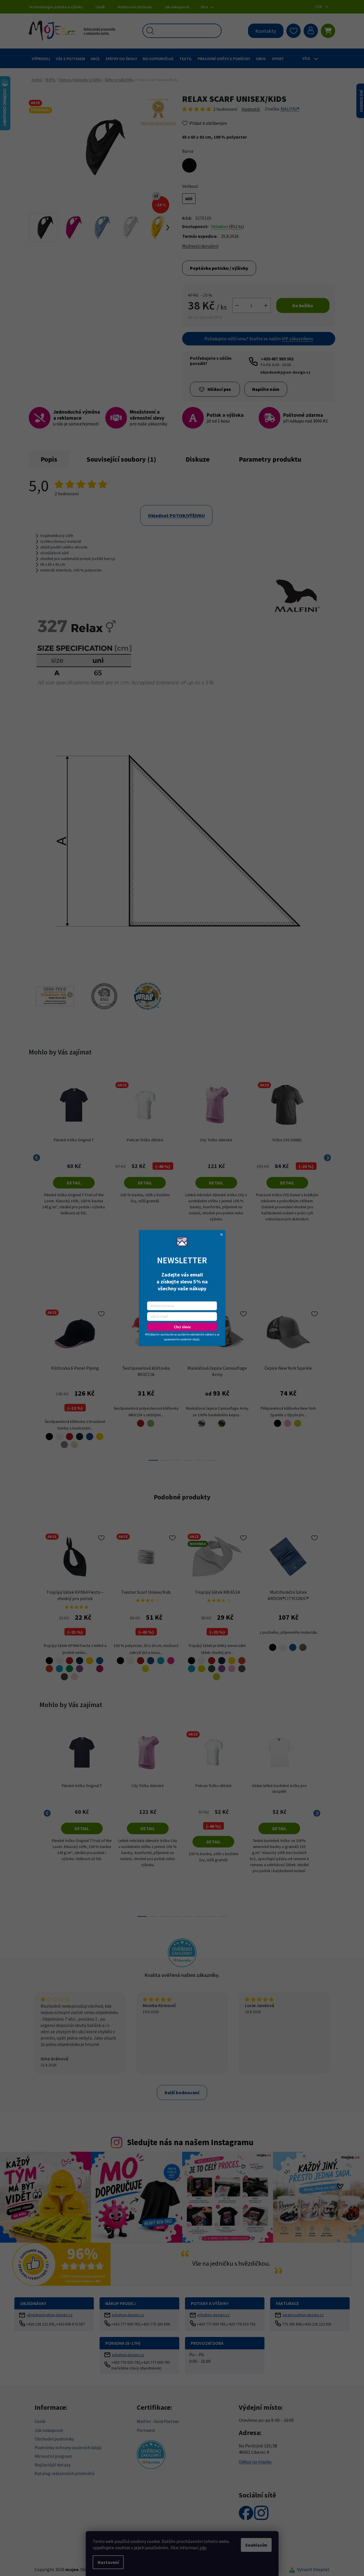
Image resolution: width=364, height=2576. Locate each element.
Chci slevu (182, 1327)
